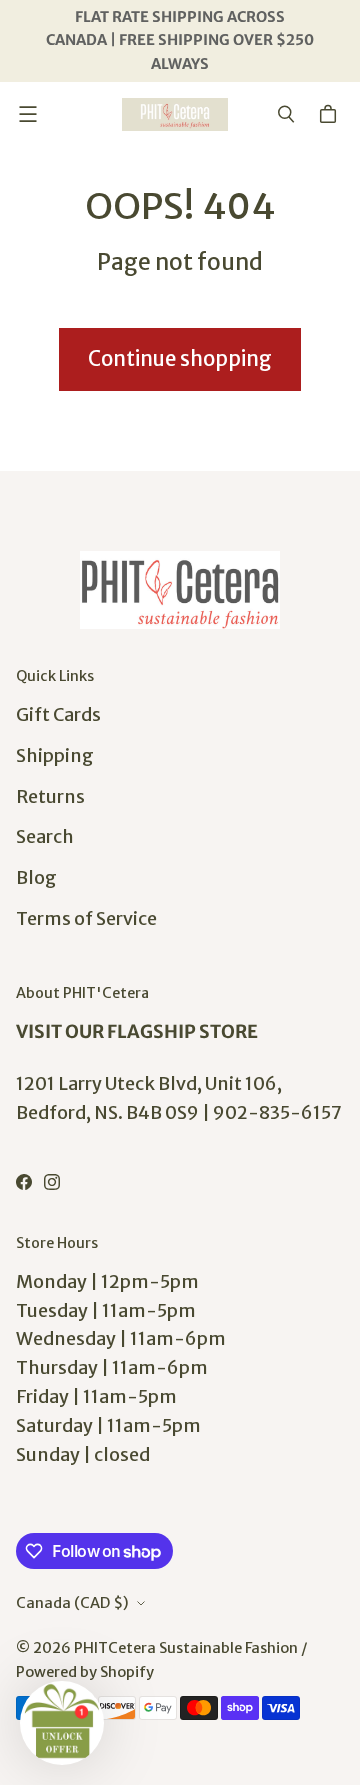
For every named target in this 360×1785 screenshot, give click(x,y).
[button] (62, 1723)
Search (45, 836)
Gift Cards (58, 714)
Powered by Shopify (85, 1672)
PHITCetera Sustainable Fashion (186, 1648)
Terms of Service (86, 918)
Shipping (55, 755)
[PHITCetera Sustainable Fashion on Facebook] (24, 1182)
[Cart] (331, 114)
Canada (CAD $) (72, 1603)
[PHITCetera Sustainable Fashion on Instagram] (52, 1182)
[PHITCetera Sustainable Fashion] (175, 114)
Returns (50, 796)
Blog (36, 877)
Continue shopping (180, 359)
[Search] (286, 114)
